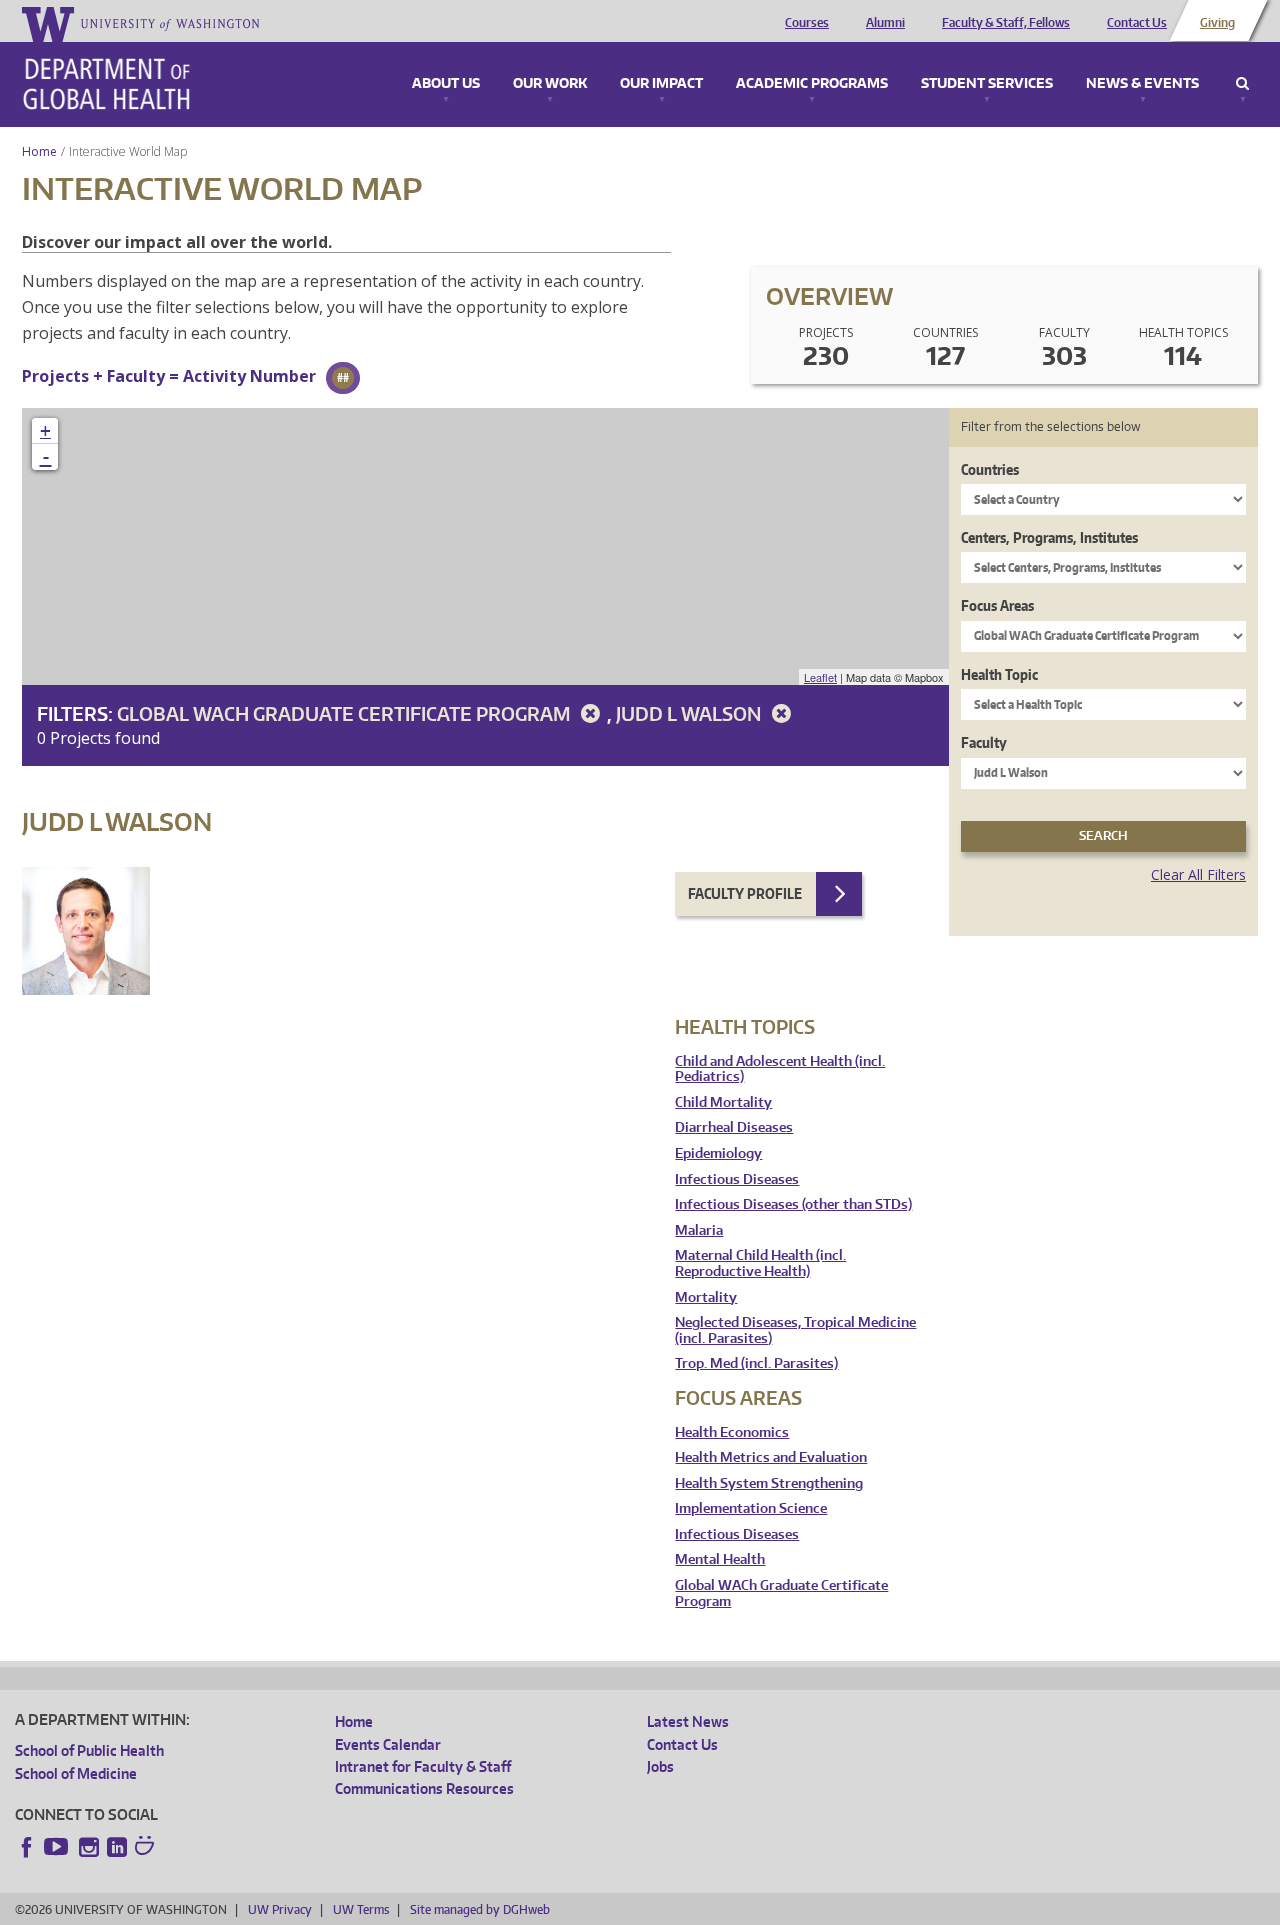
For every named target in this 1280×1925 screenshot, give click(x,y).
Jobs (660, 1766)
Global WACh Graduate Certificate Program (345, 713)
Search (1242, 84)
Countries (990, 469)
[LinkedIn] (117, 1847)
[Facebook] (27, 1847)
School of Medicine (76, 1773)
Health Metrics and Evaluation (771, 1457)
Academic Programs (812, 84)
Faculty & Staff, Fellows (1006, 23)
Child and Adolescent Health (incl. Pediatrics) (780, 1069)
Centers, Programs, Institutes (1049, 537)
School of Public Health (89, 1750)
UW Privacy (280, 1909)
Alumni (885, 23)
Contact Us (1137, 23)
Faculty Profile (745, 893)
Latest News (688, 1721)
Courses (807, 23)
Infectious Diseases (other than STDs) (793, 1204)
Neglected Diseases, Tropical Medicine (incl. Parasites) (795, 1330)
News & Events (1142, 84)
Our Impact (661, 84)
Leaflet (820, 677)
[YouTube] (58, 1847)
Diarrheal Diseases (734, 1127)
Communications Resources (424, 1788)
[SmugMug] (147, 1848)
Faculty (984, 742)
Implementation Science (751, 1508)
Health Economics (732, 1432)
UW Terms (361, 1909)
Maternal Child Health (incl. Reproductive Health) (760, 1263)
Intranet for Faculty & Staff (423, 1766)
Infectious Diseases (737, 1179)
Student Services (987, 84)
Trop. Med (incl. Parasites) (756, 1363)
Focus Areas (997, 605)
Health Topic (999, 674)
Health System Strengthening (769, 1483)
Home (39, 151)
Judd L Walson (690, 713)
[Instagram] (89, 1847)
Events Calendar (388, 1744)
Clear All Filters (1198, 874)
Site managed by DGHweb (480, 1909)
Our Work (550, 84)
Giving (1217, 23)
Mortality (706, 1297)
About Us (446, 84)
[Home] (106, 84)
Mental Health (720, 1559)
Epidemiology (718, 1153)
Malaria (699, 1230)
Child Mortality (723, 1102)
